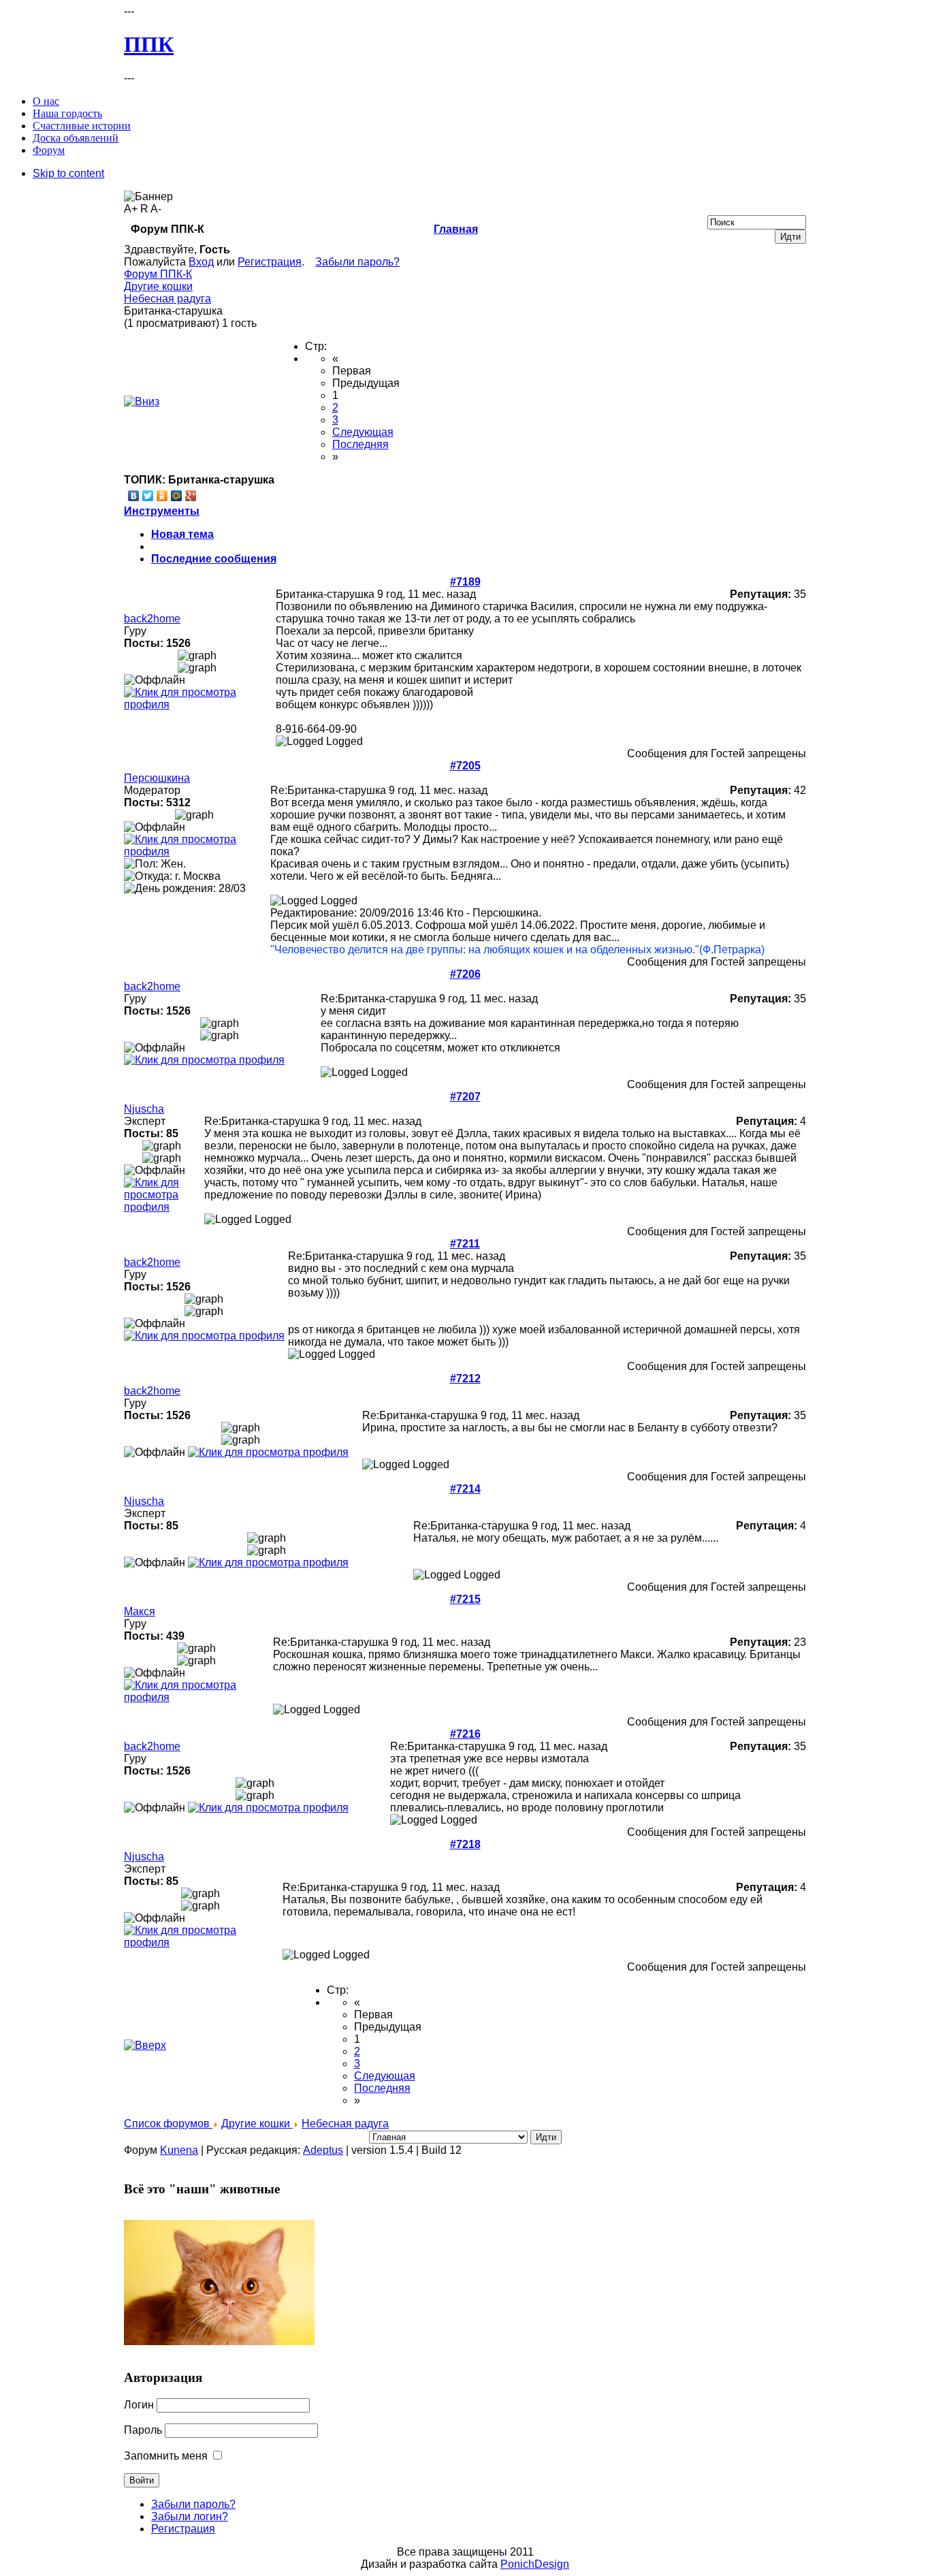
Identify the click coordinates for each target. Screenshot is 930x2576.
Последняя (360, 444)
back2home (152, 619)
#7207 (465, 1097)
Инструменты (162, 511)
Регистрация (270, 262)
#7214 (465, 1489)
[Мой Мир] (177, 496)
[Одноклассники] (162, 496)
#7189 (465, 582)
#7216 (465, 1734)
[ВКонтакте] (134, 496)
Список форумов (168, 2124)
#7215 (465, 1599)
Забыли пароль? (357, 262)
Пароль (143, 2430)
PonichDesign (535, 2564)
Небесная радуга (167, 299)
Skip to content (68, 173)
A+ (131, 209)
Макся (140, 1611)
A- (156, 209)
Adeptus (323, 2150)
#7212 (465, 1379)
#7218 (465, 1844)
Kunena (179, 2150)
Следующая (363, 432)
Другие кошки (158, 286)
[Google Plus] (191, 496)
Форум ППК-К (158, 274)
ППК (149, 44)
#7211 (465, 1244)
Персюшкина (157, 778)
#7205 (465, 766)
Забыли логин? (190, 2516)
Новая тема (182, 534)
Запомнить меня (166, 2456)
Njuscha (144, 1109)
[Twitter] (148, 496)
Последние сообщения (214, 559)
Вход (201, 262)
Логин (139, 2405)
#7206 (465, 974)
